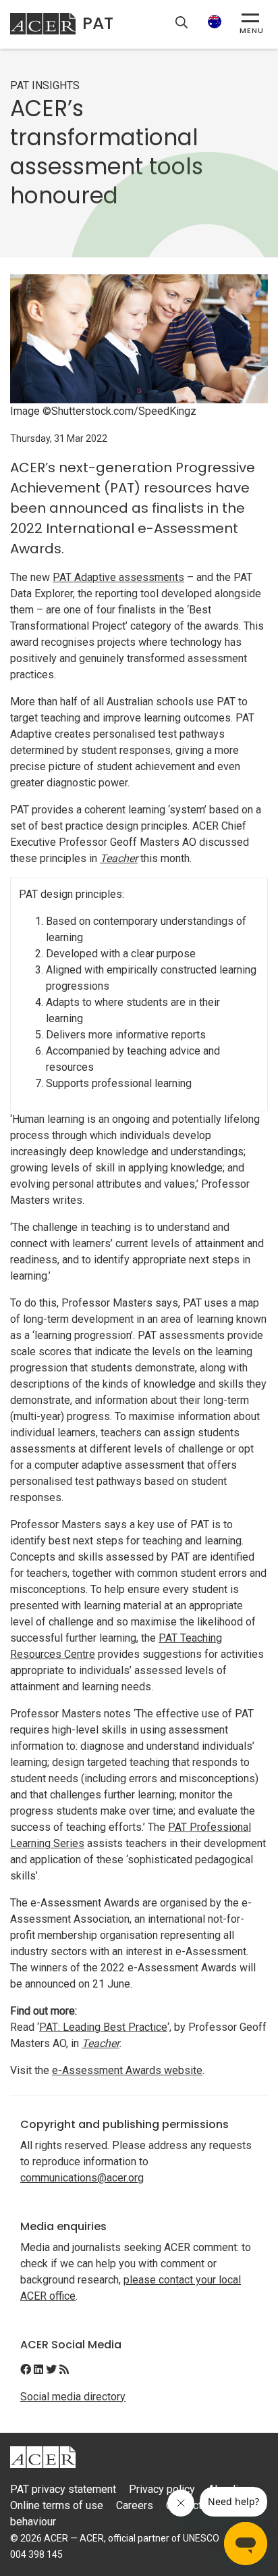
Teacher (119, 858)
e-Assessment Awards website (127, 2070)
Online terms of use (57, 2505)
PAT (98, 23)
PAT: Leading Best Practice (103, 2027)
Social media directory (73, 2397)
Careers (135, 2505)
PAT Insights (45, 85)
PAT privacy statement (63, 2489)
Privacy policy (162, 2489)
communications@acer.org (82, 2178)
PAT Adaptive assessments (118, 577)
